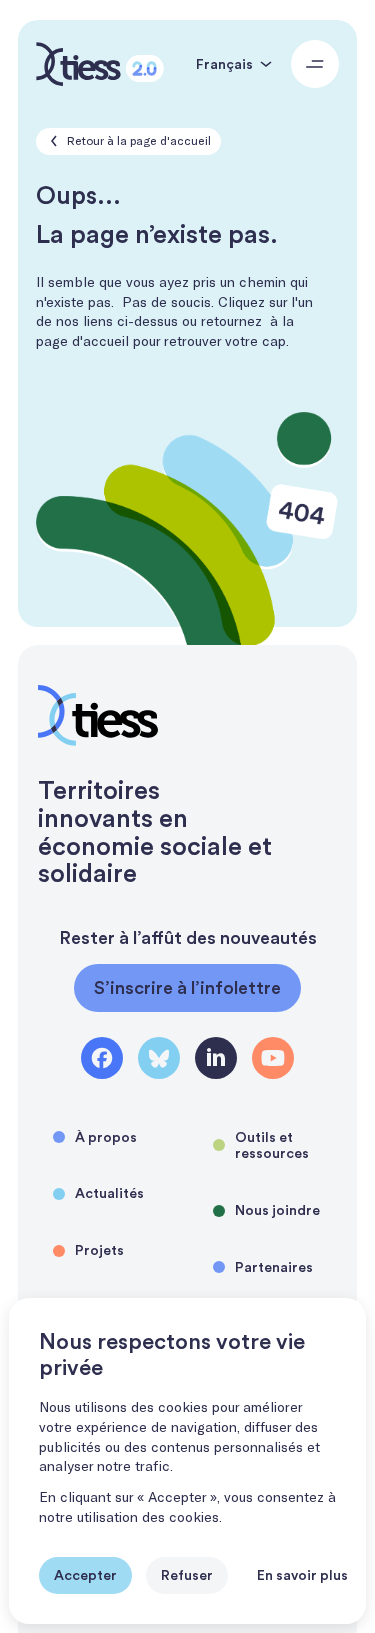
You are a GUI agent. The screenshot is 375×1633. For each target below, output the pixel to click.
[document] (187, 1461)
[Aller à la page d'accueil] (100, 64)
